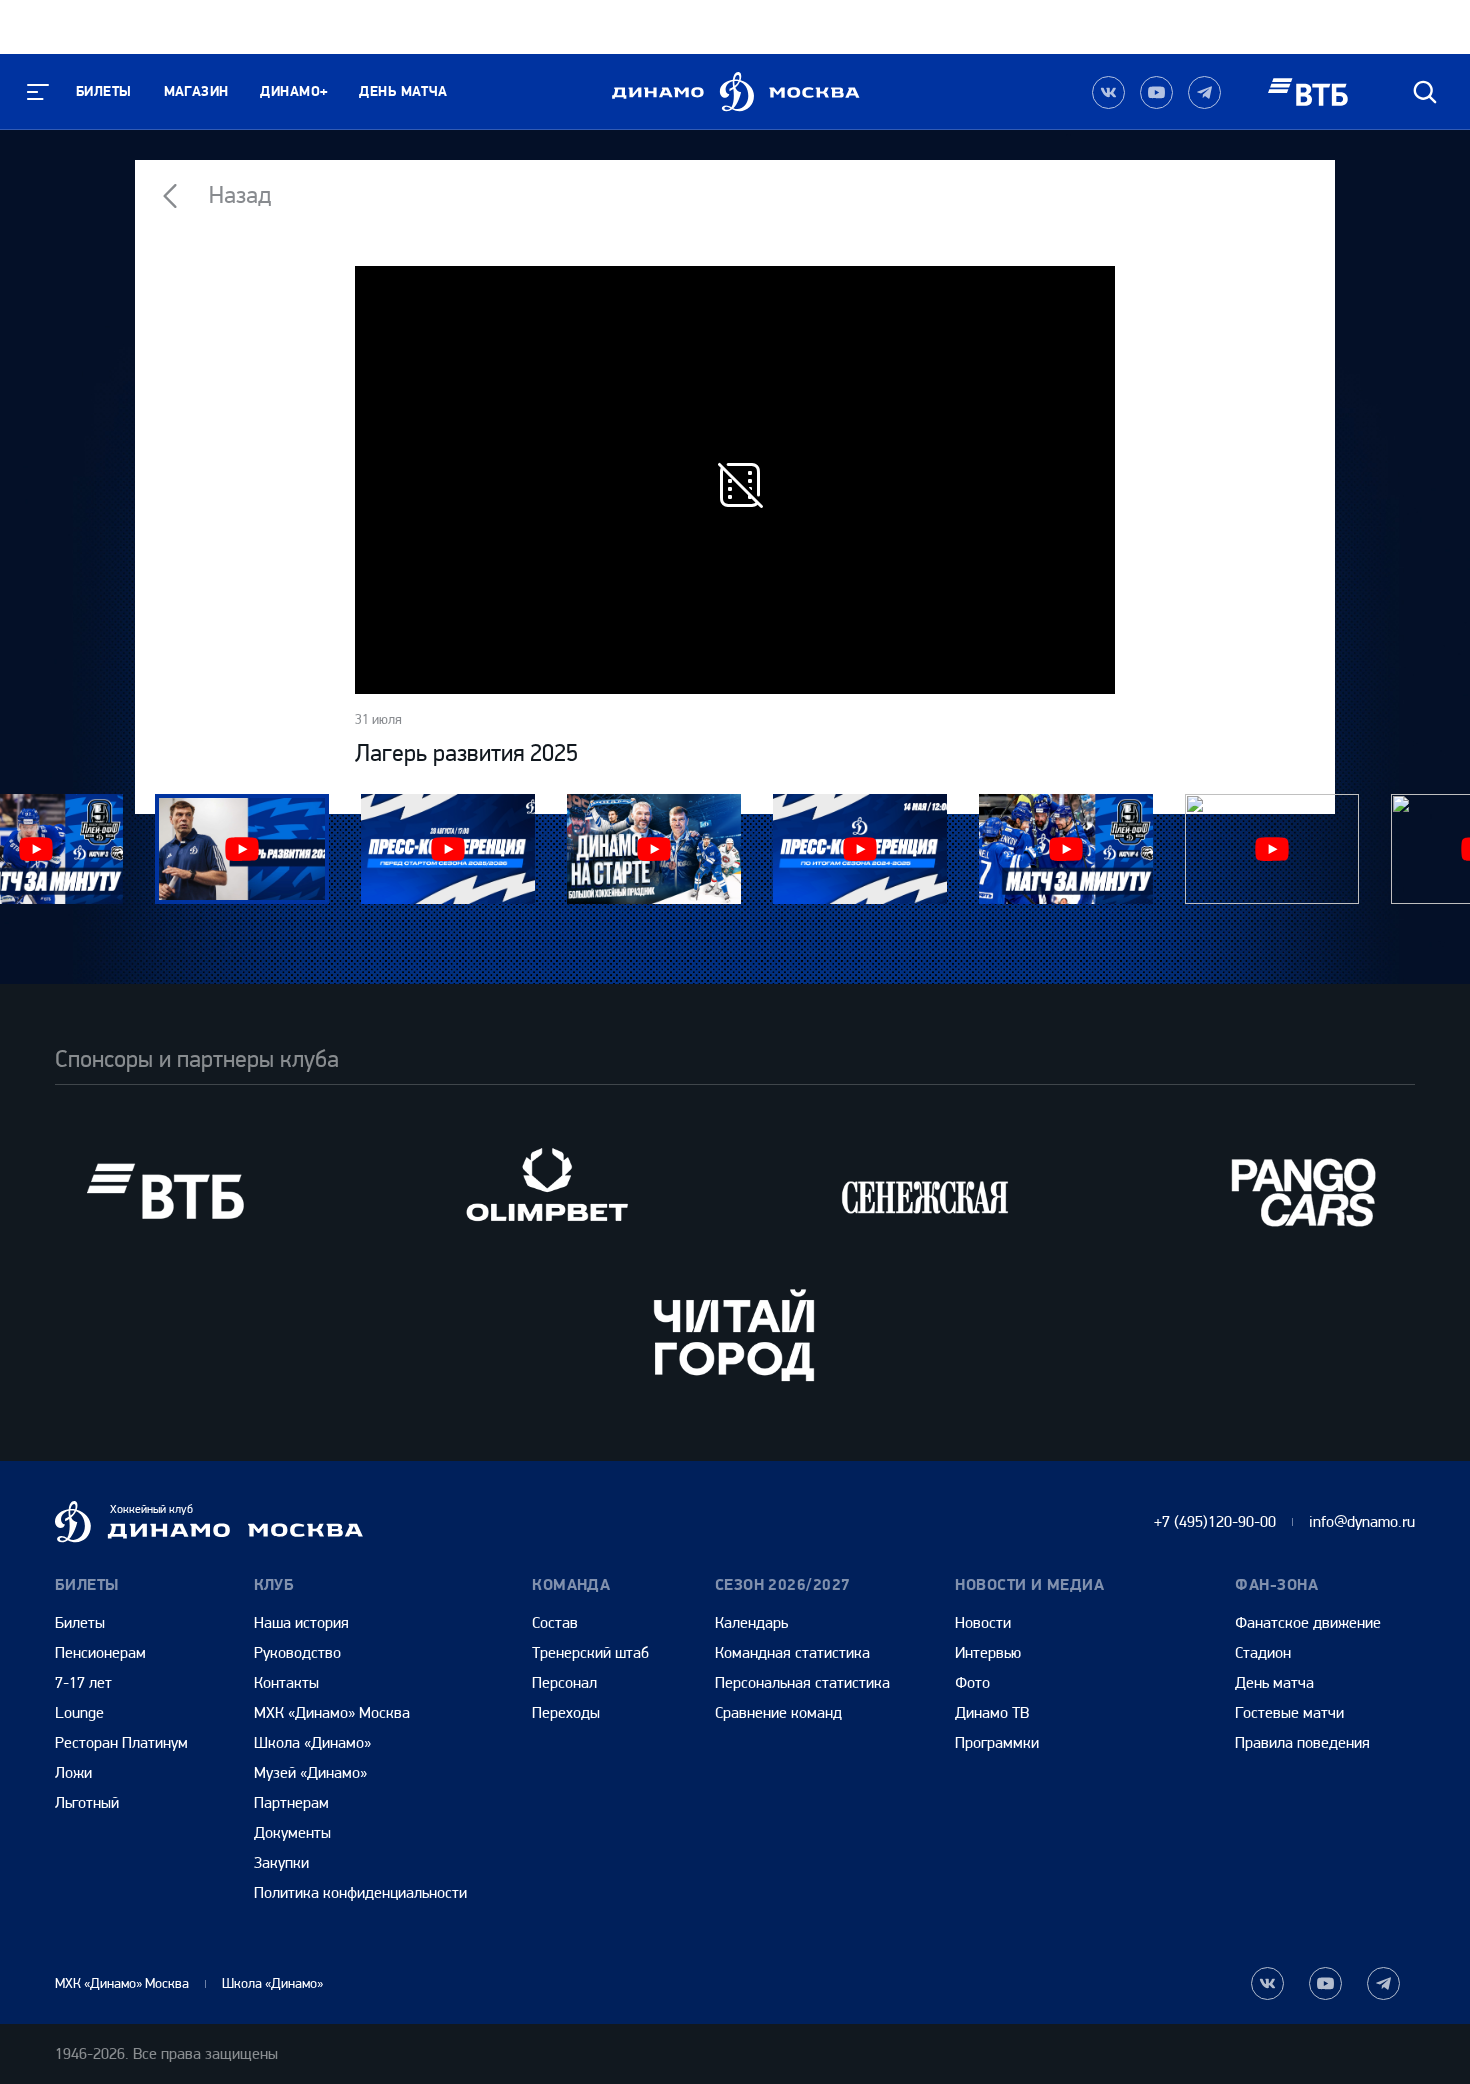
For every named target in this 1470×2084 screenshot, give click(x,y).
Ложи (73, 1772)
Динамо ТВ (992, 1712)
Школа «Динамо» (312, 1742)
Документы (292, 1832)
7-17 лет (83, 1682)
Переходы (566, 1712)
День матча (403, 91)
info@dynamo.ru (1362, 1521)
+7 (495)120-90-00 (1215, 1521)
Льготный (87, 1802)
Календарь (751, 1622)
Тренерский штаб (590, 1652)
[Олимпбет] (545, 1191)
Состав (555, 1622)
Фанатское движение (1308, 1622)
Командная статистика (792, 1652)
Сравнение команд (778, 1712)
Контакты (286, 1682)
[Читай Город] (735, 1334)
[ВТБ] (165, 1191)
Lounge (79, 1712)
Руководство (297, 1652)
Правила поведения (1302, 1742)
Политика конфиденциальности (360, 1892)
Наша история (301, 1622)
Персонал (564, 1682)
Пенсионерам (100, 1652)
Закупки (281, 1862)
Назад (237, 195)
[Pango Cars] (1305, 1191)
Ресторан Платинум (121, 1742)
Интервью (988, 1652)
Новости (983, 1622)
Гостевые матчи (1289, 1712)
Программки (997, 1742)
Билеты (104, 91)
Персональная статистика (802, 1682)
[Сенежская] (925, 1191)
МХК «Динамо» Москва (332, 1712)
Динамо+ (293, 91)
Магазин (196, 91)
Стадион (1263, 1652)
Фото (972, 1682)
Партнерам (291, 1802)
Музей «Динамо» (310, 1772)
